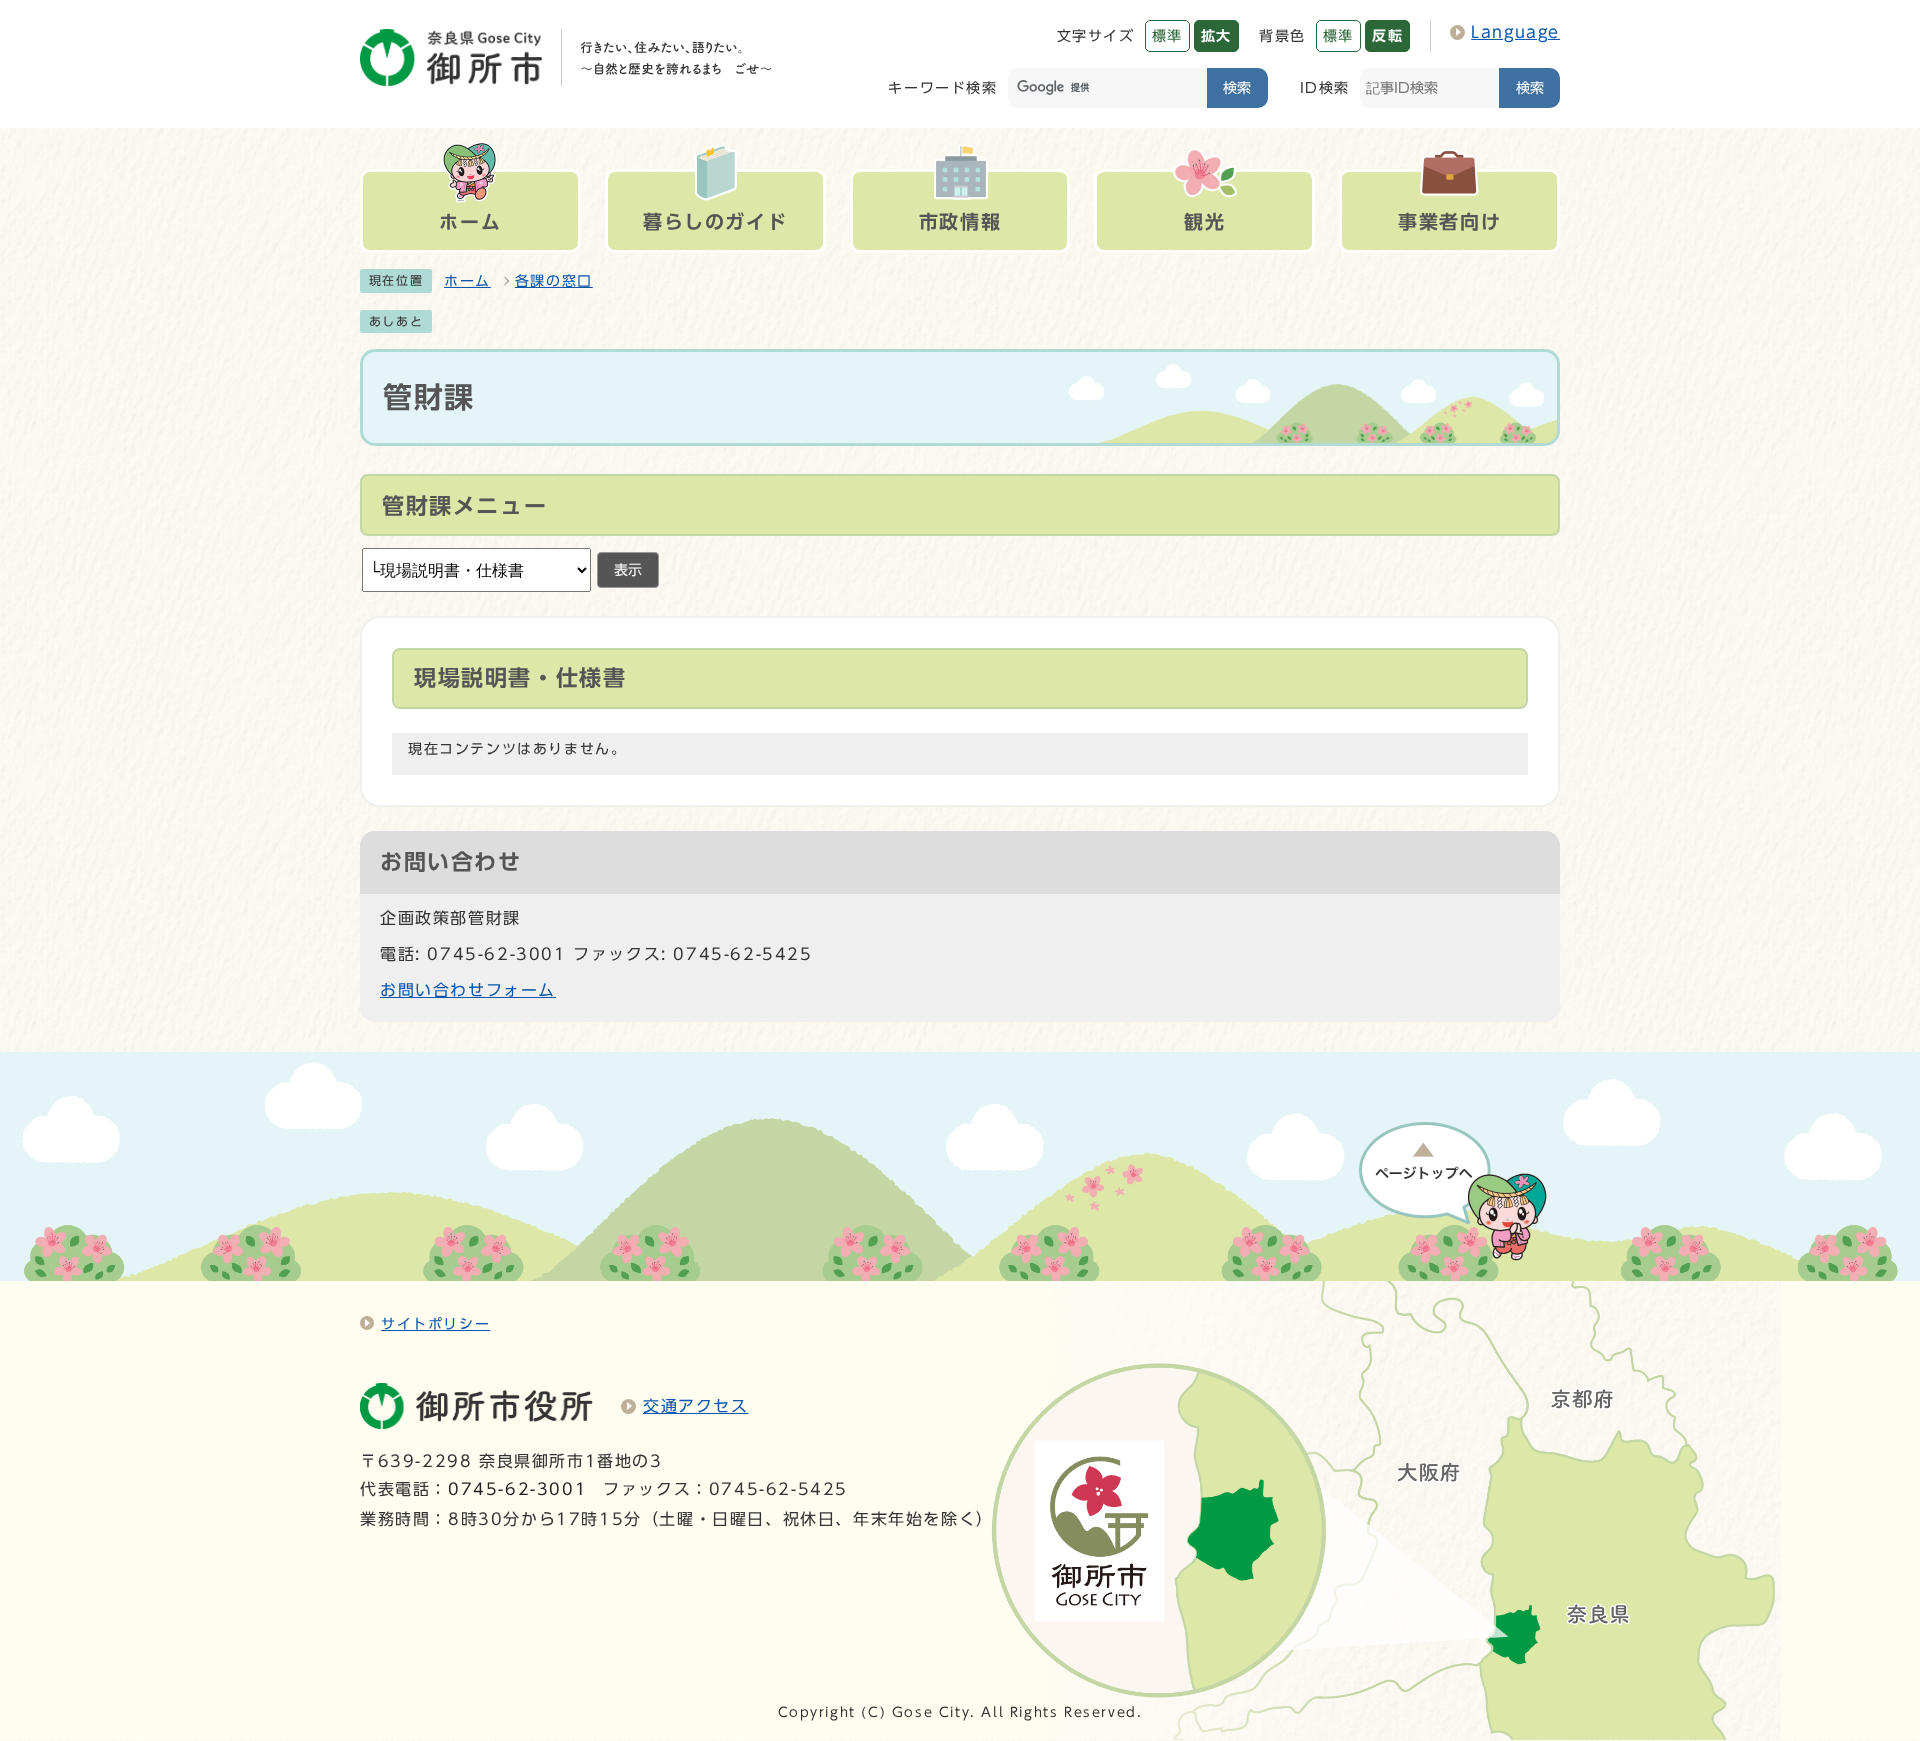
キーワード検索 (942, 87)
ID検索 (1325, 87)
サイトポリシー (435, 1323)
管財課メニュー (464, 506)
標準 (1167, 35)
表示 (628, 570)
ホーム (467, 281)
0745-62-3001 (517, 1489)
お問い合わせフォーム (468, 990)
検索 (1237, 87)
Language (1515, 32)
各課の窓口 (554, 281)
